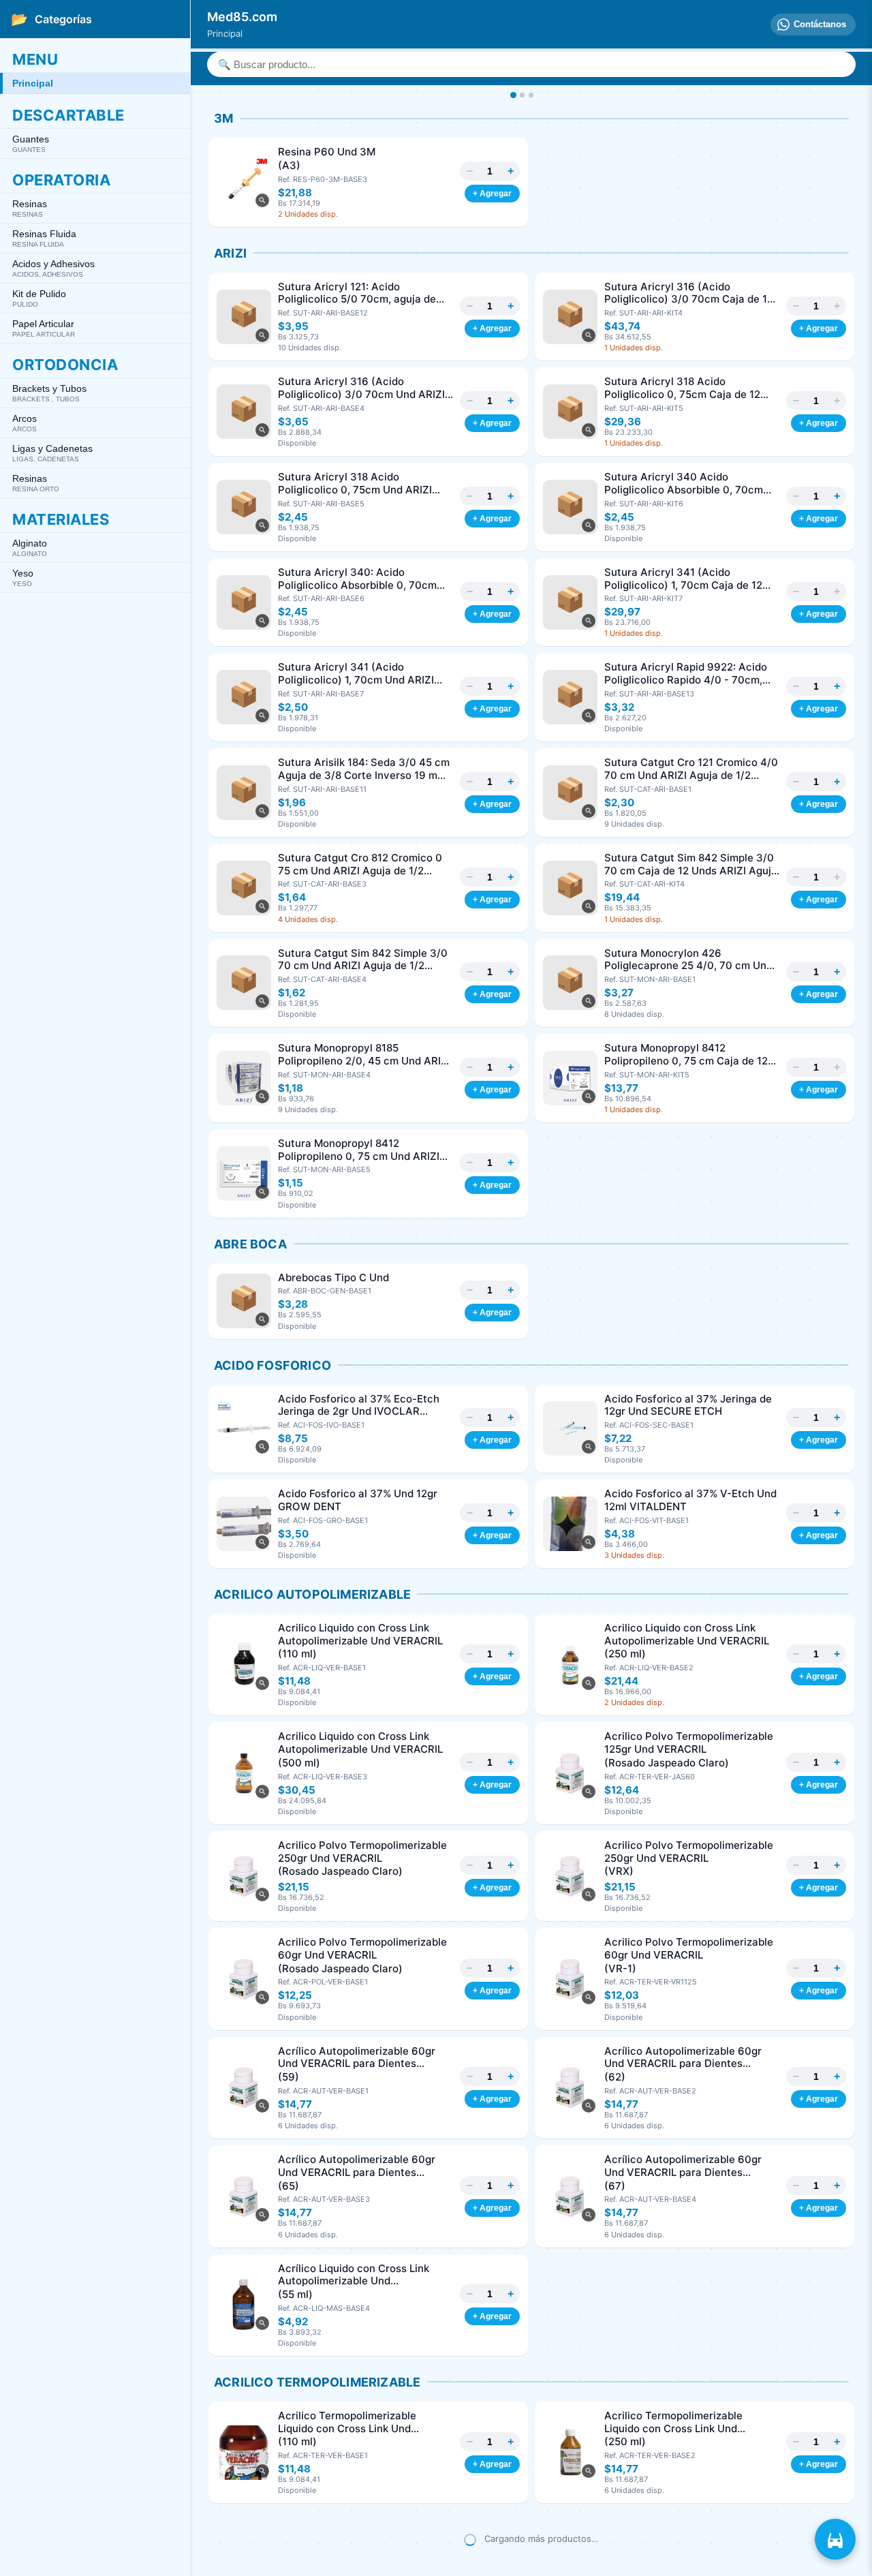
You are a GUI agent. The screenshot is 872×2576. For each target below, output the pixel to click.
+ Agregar (492, 194)
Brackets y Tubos (49, 393)
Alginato (30, 548)
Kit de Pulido (39, 298)
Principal (33, 83)
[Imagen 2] (522, 95)
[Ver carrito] (835, 2539)
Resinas (30, 208)
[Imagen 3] (531, 95)
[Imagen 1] (513, 95)
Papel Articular (44, 328)
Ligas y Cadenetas (52, 453)
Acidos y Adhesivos (53, 268)
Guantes (31, 143)
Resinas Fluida (44, 238)
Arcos (25, 423)
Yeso (23, 578)
